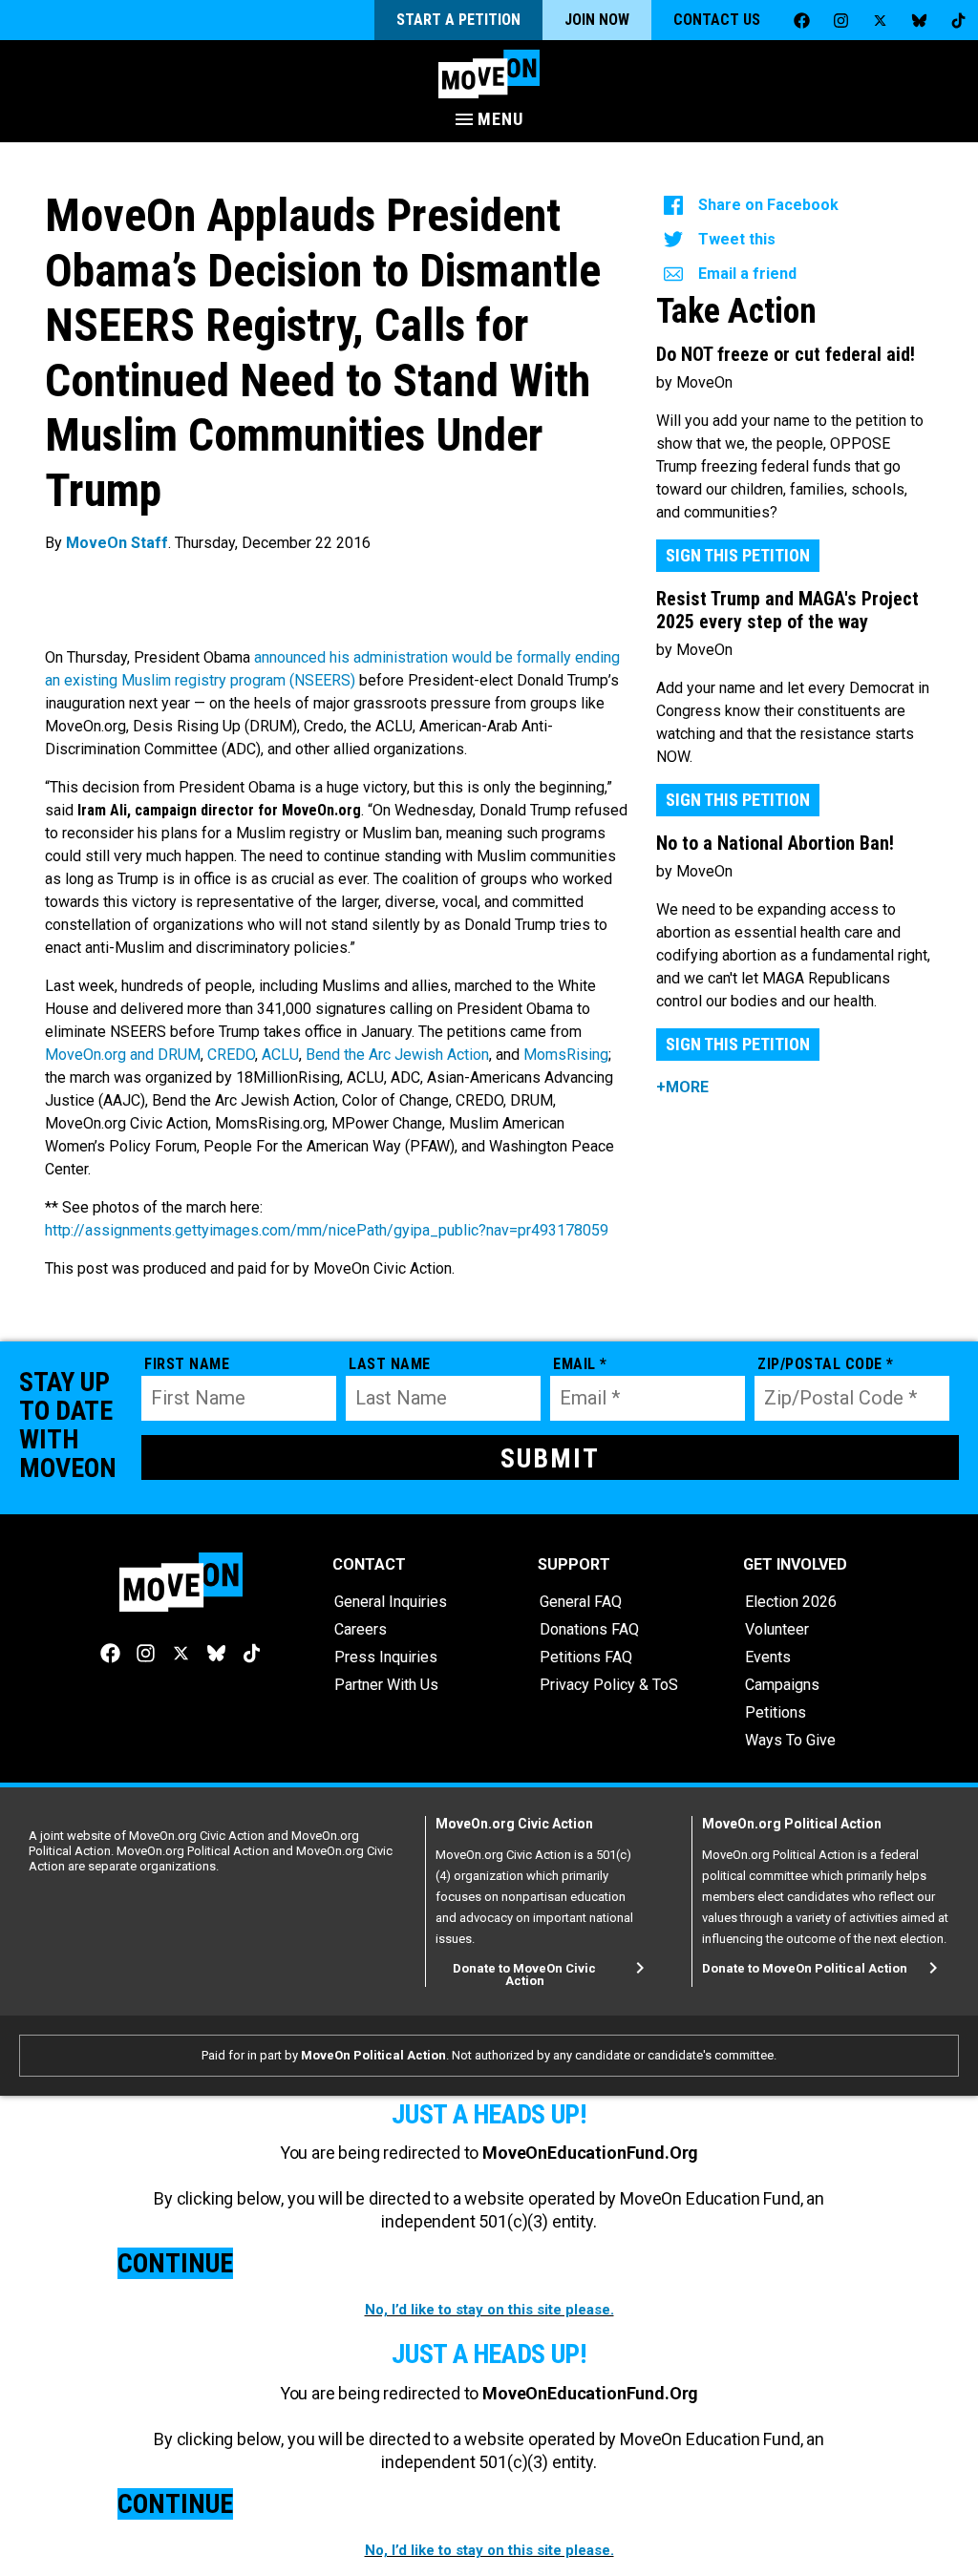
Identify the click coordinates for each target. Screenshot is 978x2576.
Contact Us (717, 20)
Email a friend (747, 274)
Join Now (597, 20)
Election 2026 (791, 1602)
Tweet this (737, 239)
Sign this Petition (738, 555)
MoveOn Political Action (373, 2055)
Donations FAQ (589, 1629)
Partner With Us (386, 1685)
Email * (580, 1364)
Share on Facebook (768, 205)
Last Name (390, 1364)
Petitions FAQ (586, 1657)
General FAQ (581, 1602)
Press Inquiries (386, 1657)
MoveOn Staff (117, 543)
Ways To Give (790, 1740)
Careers (361, 1629)
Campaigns (782, 1685)
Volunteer (777, 1629)
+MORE (682, 1087)
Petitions (776, 1712)
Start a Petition (458, 20)
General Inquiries (391, 1602)
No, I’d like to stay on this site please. (489, 2310)
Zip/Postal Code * (826, 1364)
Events (768, 1657)
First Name (187, 1364)
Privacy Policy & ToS (609, 1685)
